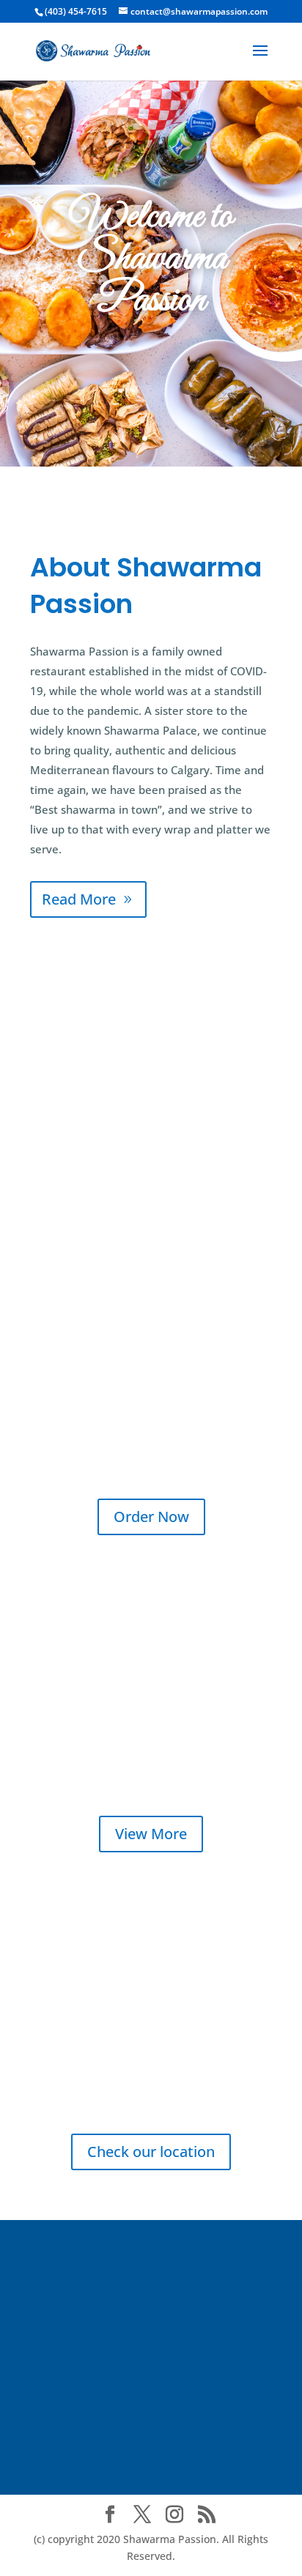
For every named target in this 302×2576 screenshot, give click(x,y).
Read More (79, 899)
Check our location (151, 2152)
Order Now (151, 1517)
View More (151, 1834)
